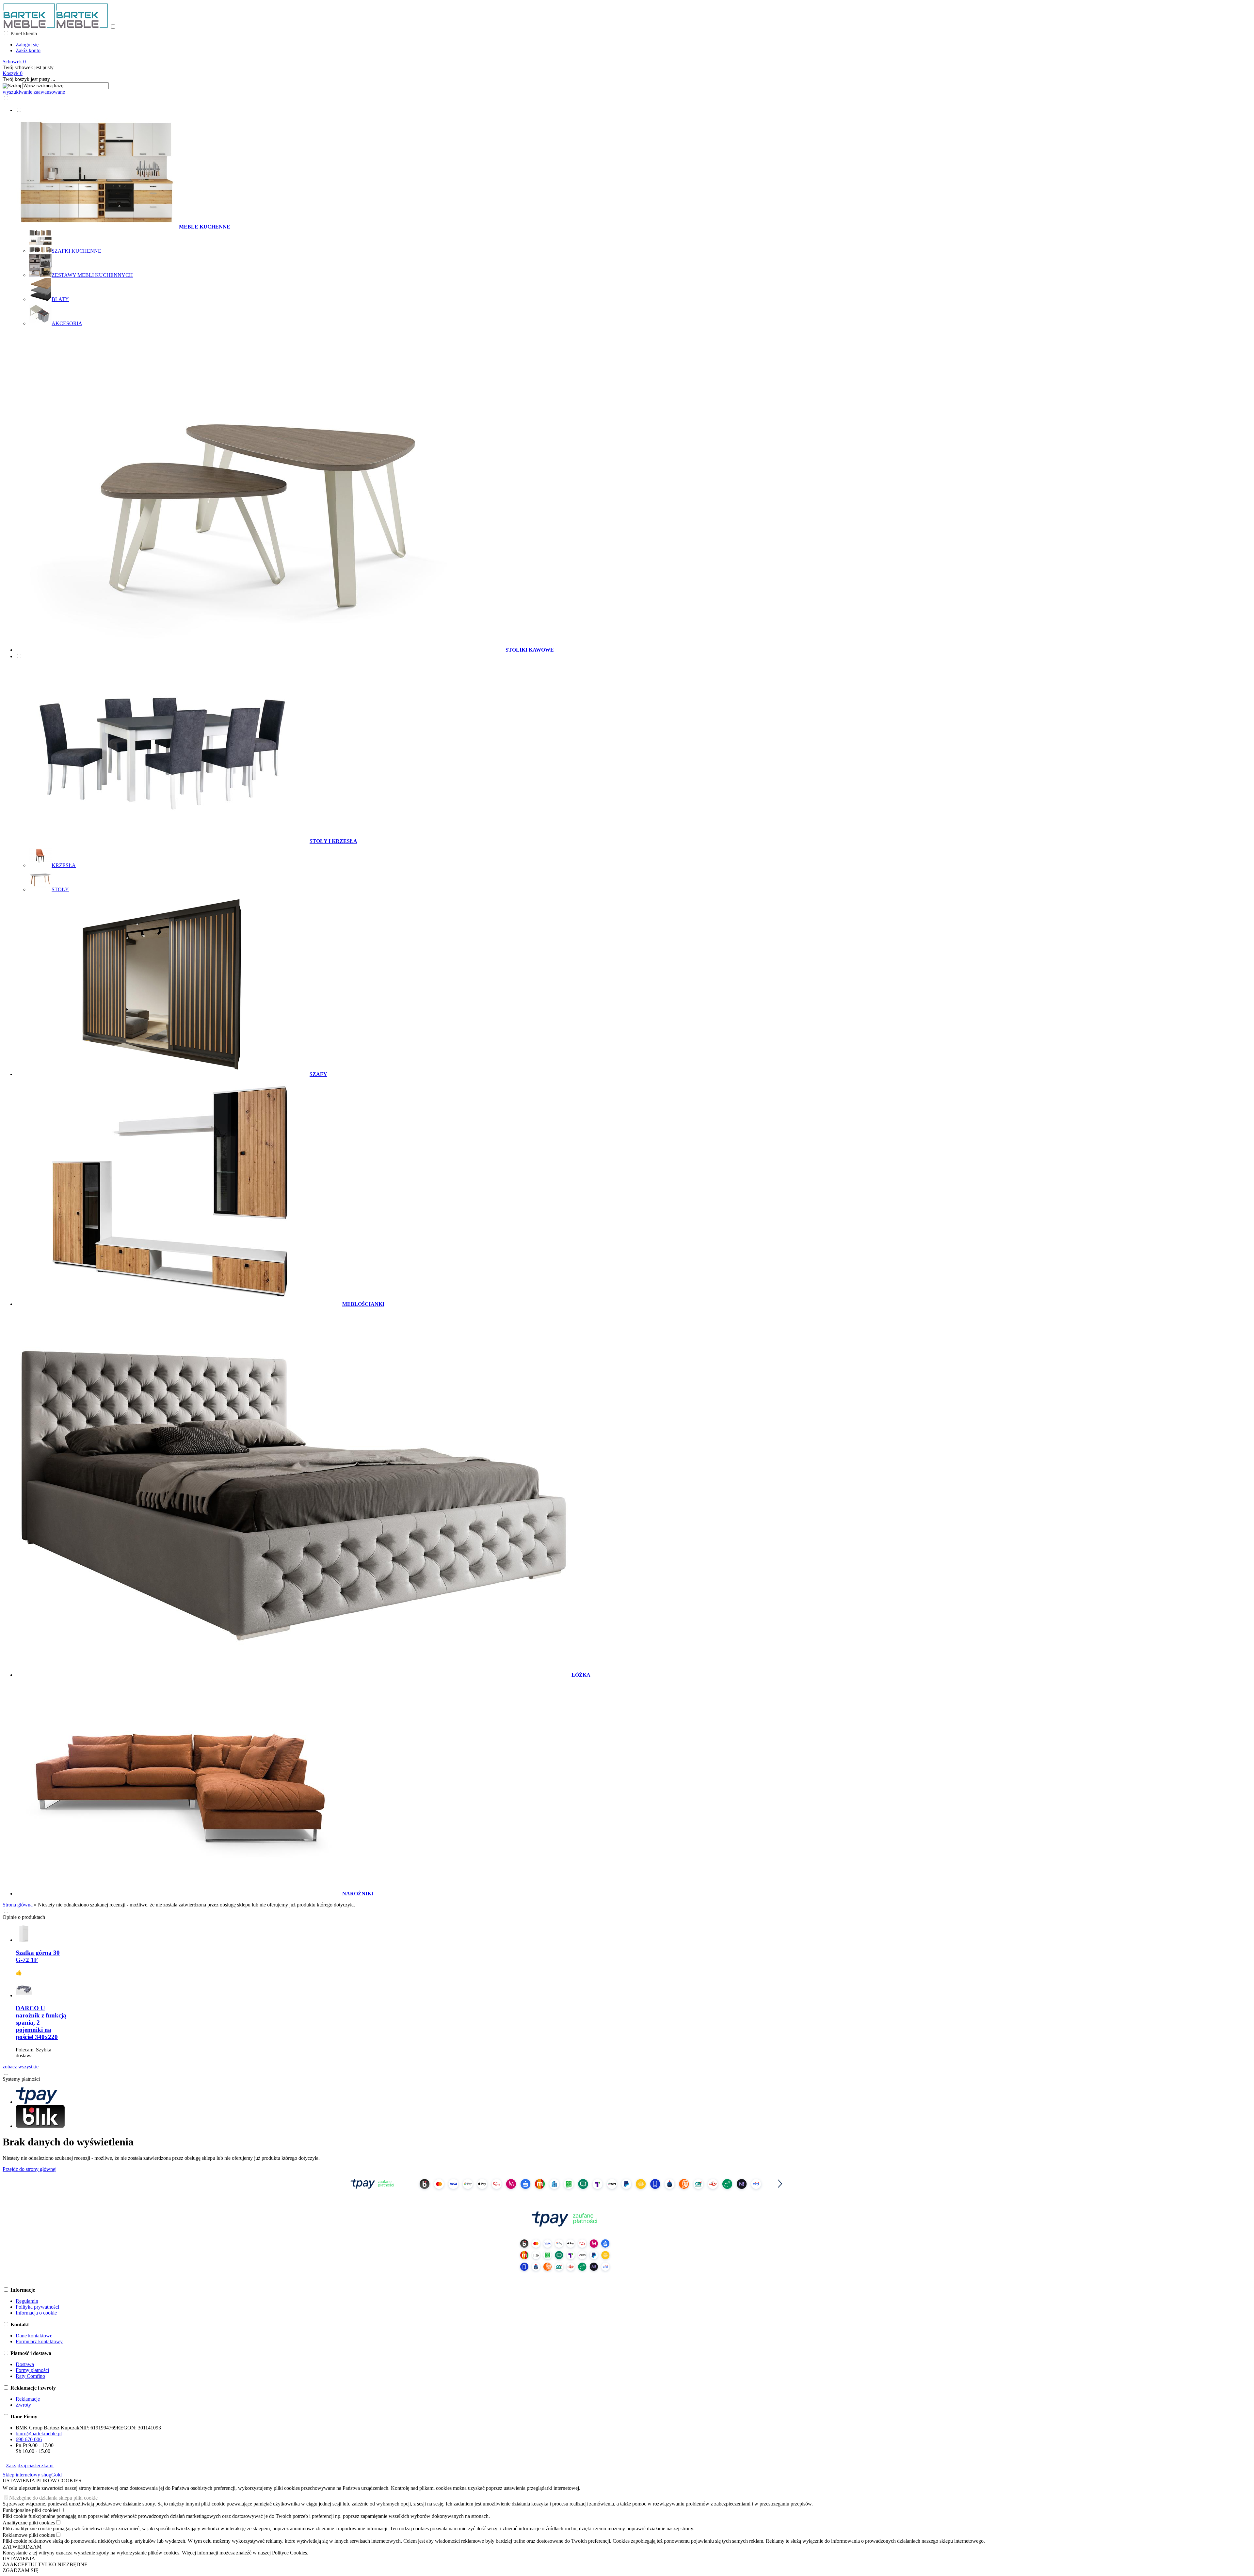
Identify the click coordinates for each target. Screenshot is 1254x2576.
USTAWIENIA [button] (19, 2559)
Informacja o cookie (36, 2313)
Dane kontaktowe (34, 2336)
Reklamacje (28, 2399)
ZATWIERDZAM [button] (22, 2547)
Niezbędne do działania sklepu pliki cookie (53, 2498)
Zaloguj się (27, 45)
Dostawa (25, 2364)
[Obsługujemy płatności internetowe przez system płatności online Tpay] (565, 2194)
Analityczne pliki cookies (29, 2523)
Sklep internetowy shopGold (32, 2475)
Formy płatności (32, 2370)
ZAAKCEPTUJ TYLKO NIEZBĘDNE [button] (45, 2564)
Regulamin (27, 2301)
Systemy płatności (21, 2079)
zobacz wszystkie (21, 2067)
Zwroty (23, 2405)
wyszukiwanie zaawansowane (34, 92)
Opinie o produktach (24, 1917)
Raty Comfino (30, 2376)
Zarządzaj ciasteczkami (30, 2465)
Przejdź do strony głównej (30, 2169)
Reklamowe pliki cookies (29, 2535)
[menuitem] (571, 217)
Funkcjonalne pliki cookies (30, 2510)
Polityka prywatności (37, 2307)
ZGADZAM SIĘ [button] (21, 2570)
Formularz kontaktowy (39, 2341)
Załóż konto (28, 50)
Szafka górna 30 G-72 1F (38, 1956)
